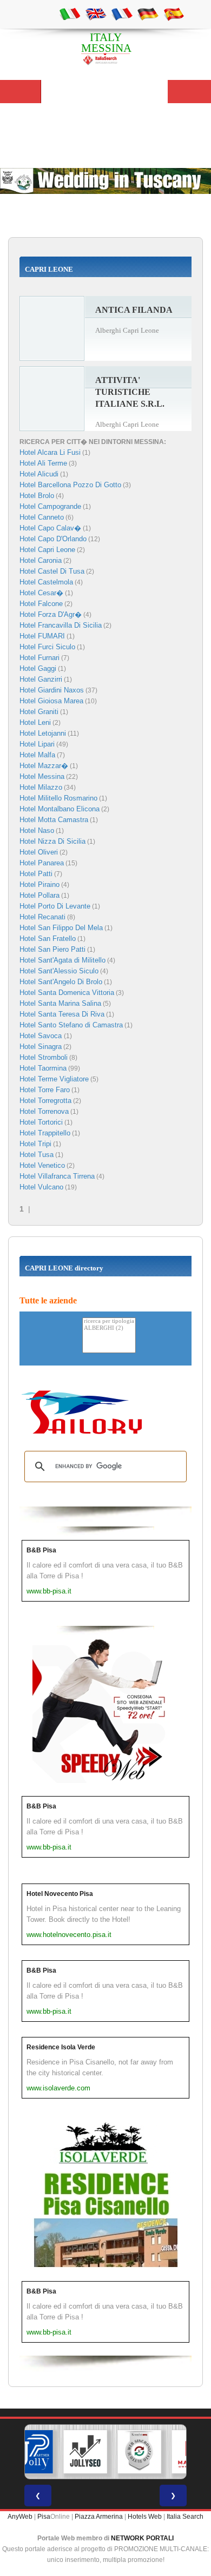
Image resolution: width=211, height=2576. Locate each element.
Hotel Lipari (37, 744)
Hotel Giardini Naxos (52, 690)
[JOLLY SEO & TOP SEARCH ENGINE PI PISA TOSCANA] (85, 2452)
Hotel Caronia (41, 560)
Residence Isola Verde (61, 2047)
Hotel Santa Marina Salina (60, 1003)
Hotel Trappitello (45, 1133)
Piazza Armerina (99, 2517)
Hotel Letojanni (43, 733)
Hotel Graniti (39, 712)
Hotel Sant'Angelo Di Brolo (61, 982)
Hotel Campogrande (50, 506)
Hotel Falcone (41, 604)
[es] (174, 14)
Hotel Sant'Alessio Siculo (59, 971)
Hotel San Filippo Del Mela (61, 928)
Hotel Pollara (39, 895)
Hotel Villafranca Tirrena (57, 1176)
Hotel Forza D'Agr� (51, 614)
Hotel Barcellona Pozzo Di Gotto (70, 485)
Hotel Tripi (35, 1144)
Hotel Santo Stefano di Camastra (71, 1025)
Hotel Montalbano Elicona (60, 809)
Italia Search (185, 2517)
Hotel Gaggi (38, 668)
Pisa (44, 2517)
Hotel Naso (37, 830)
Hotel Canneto (42, 517)
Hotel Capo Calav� (50, 528)
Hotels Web (145, 2517)
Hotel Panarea (42, 863)
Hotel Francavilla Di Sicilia (61, 625)
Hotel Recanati (42, 917)
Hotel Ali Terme (43, 463)
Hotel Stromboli (44, 1057)
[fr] (122, 14)
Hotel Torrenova (44, 1111)
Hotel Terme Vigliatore (54, 1079)
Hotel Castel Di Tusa (52, 571)
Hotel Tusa (37, 1155)
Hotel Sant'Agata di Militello (62, 960)
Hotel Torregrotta (45, 1101)
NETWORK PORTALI (142, 2538)
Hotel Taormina (43, 1068)
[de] (148, 14)
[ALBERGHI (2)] (109, 1329)
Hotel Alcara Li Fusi (50, 452)
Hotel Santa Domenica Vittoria (67, 993)
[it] (70, 14)
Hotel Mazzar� (44, 766)
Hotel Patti (36, 874)
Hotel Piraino (39, 885)
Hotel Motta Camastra (54, 820)
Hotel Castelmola (46, 582)
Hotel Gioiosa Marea (51, 701)
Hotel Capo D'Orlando (53, 539)
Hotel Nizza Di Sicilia (52, 841)
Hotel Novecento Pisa (60, 1894)
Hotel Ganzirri (41, 679)
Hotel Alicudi (39, 474)
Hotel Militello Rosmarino (58, 798)
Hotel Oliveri (39, 852)
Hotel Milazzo (41, 787)
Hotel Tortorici (41, 1122)
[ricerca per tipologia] (109, 1321)
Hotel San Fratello (48, 939)
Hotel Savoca (42, 1036)
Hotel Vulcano (41, 1187)
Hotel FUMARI (42, 636)
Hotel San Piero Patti (52, 949)
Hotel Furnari (39, 658)
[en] (96, 14)
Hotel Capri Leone (47, 550)
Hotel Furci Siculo (47, 647)
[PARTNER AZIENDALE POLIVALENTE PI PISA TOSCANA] (31, 2452)
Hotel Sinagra (41, 1047)
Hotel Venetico (42, 1165)
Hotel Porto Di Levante (55, 906)
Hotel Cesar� (41, 593)
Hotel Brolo (37, 496)
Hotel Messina (42, 776)
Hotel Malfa (37, 755)
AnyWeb (20, 2517)
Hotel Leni (35, 722)
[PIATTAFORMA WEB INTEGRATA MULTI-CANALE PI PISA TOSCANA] (140, 2452)
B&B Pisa (41, 1550)
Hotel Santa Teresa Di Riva (62, 1014)
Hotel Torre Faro (45, 1090)
